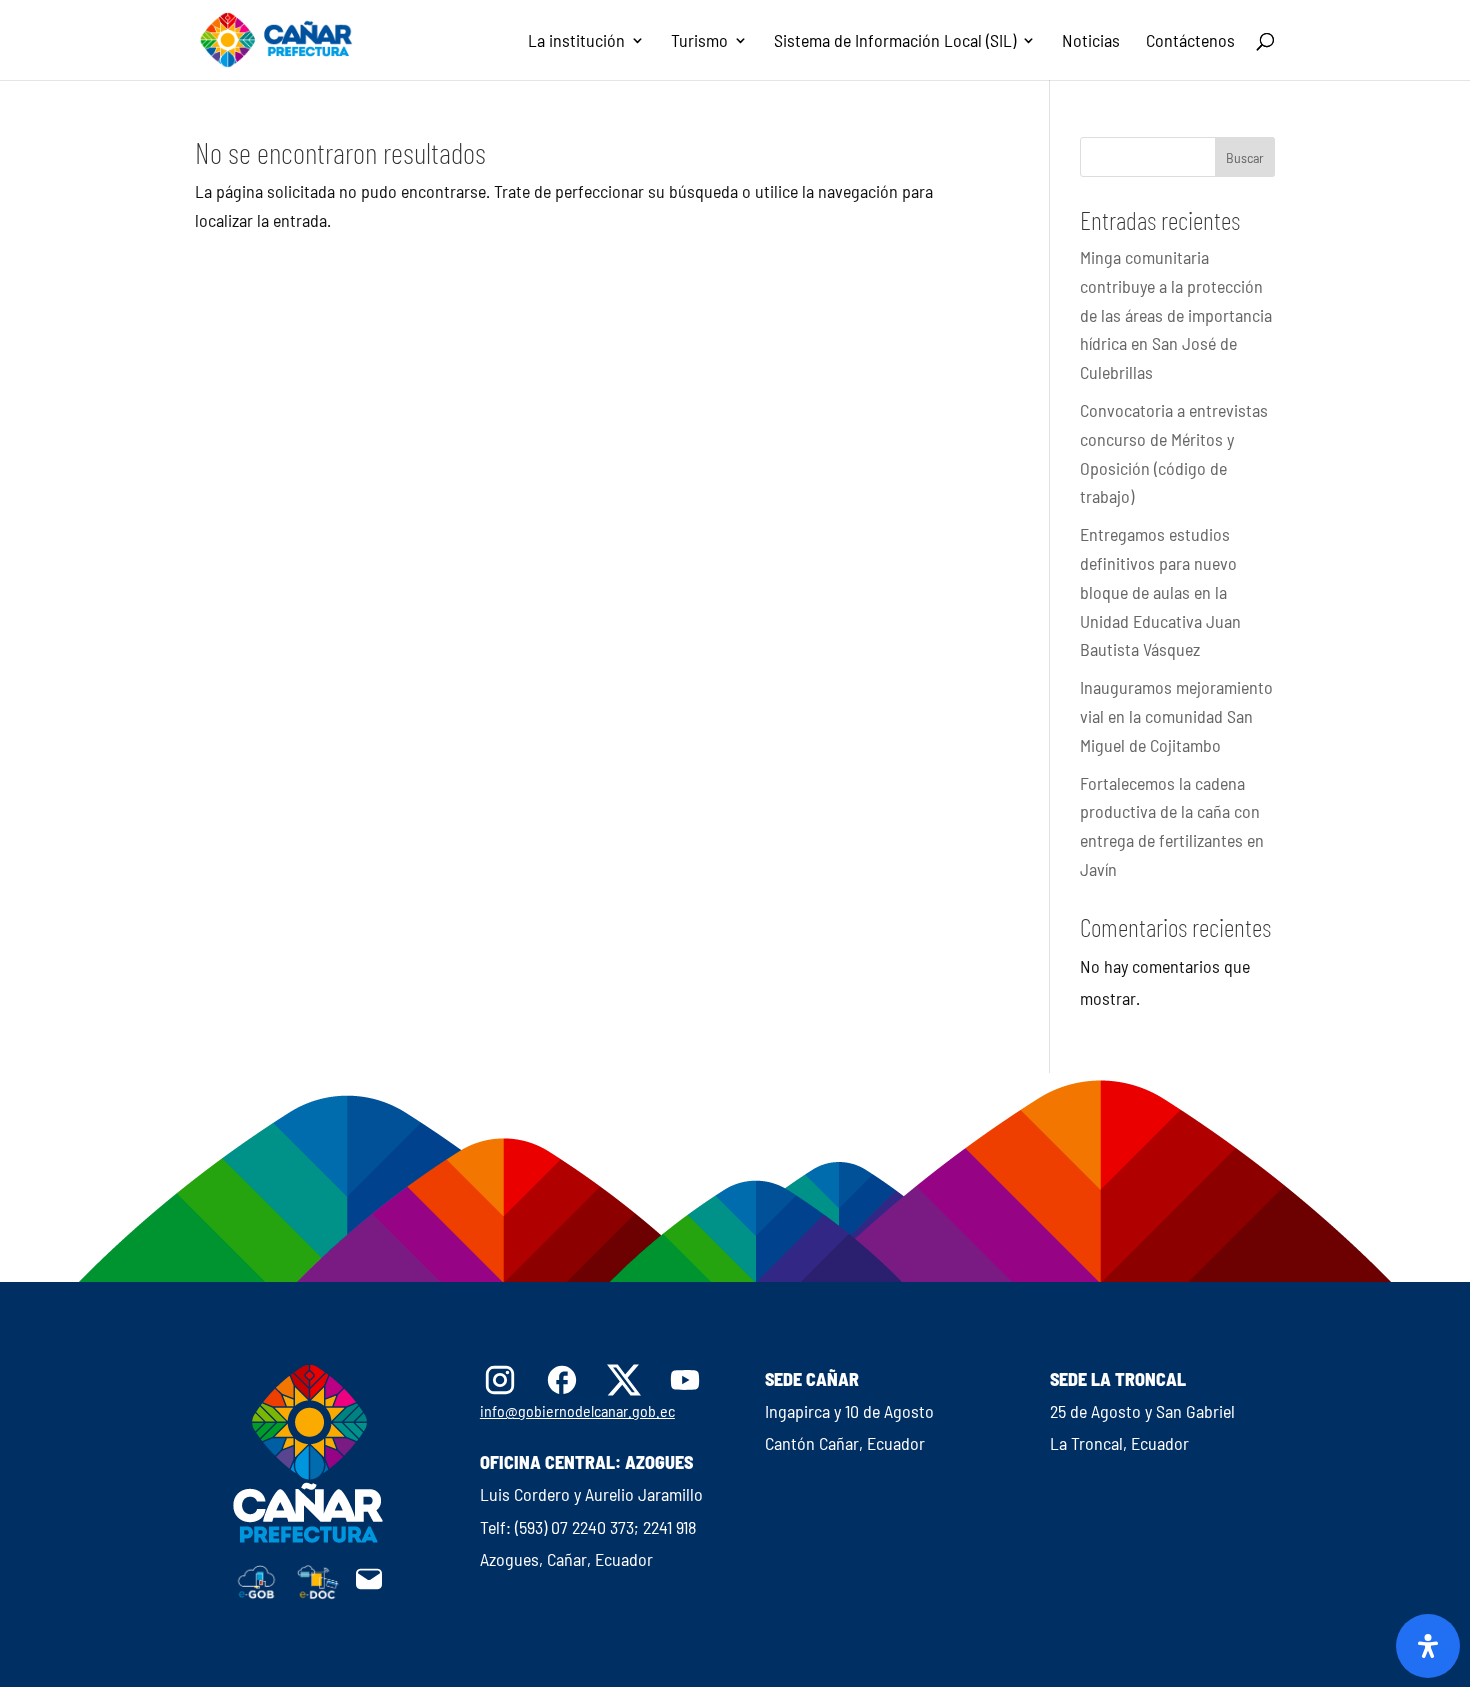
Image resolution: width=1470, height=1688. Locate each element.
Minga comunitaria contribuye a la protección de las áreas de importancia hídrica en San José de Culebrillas (1176, 314)
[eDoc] (318, 1593)
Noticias (1091, 42)
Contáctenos (1190, 42)
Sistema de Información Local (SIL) (895, 42)
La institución (576, 42)
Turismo (699, 42)
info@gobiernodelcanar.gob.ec (577, 1410)
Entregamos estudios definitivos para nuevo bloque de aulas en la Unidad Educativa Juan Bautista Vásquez (1160, 591)
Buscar (1245, 157)
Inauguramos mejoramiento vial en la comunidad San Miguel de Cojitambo (1176, 716)
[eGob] (257, 1593)
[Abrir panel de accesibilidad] (1428, 1646)
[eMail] (369, 1587)
